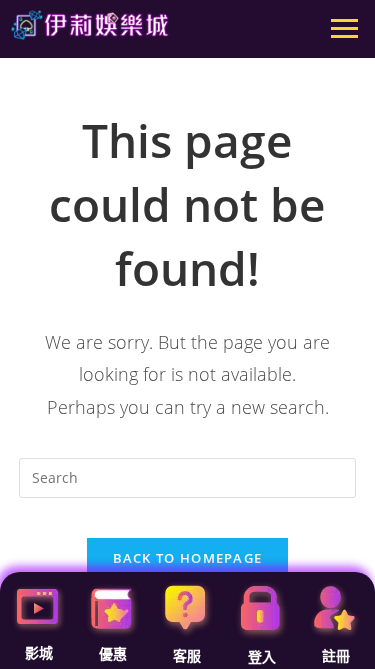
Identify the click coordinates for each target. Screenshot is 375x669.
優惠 (113, 654)
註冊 (336, 656)
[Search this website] (188, 476)
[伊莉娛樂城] (90, 25)
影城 (39, 653)
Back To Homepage (188, 558)
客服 (187, 656)
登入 (262, 657)
